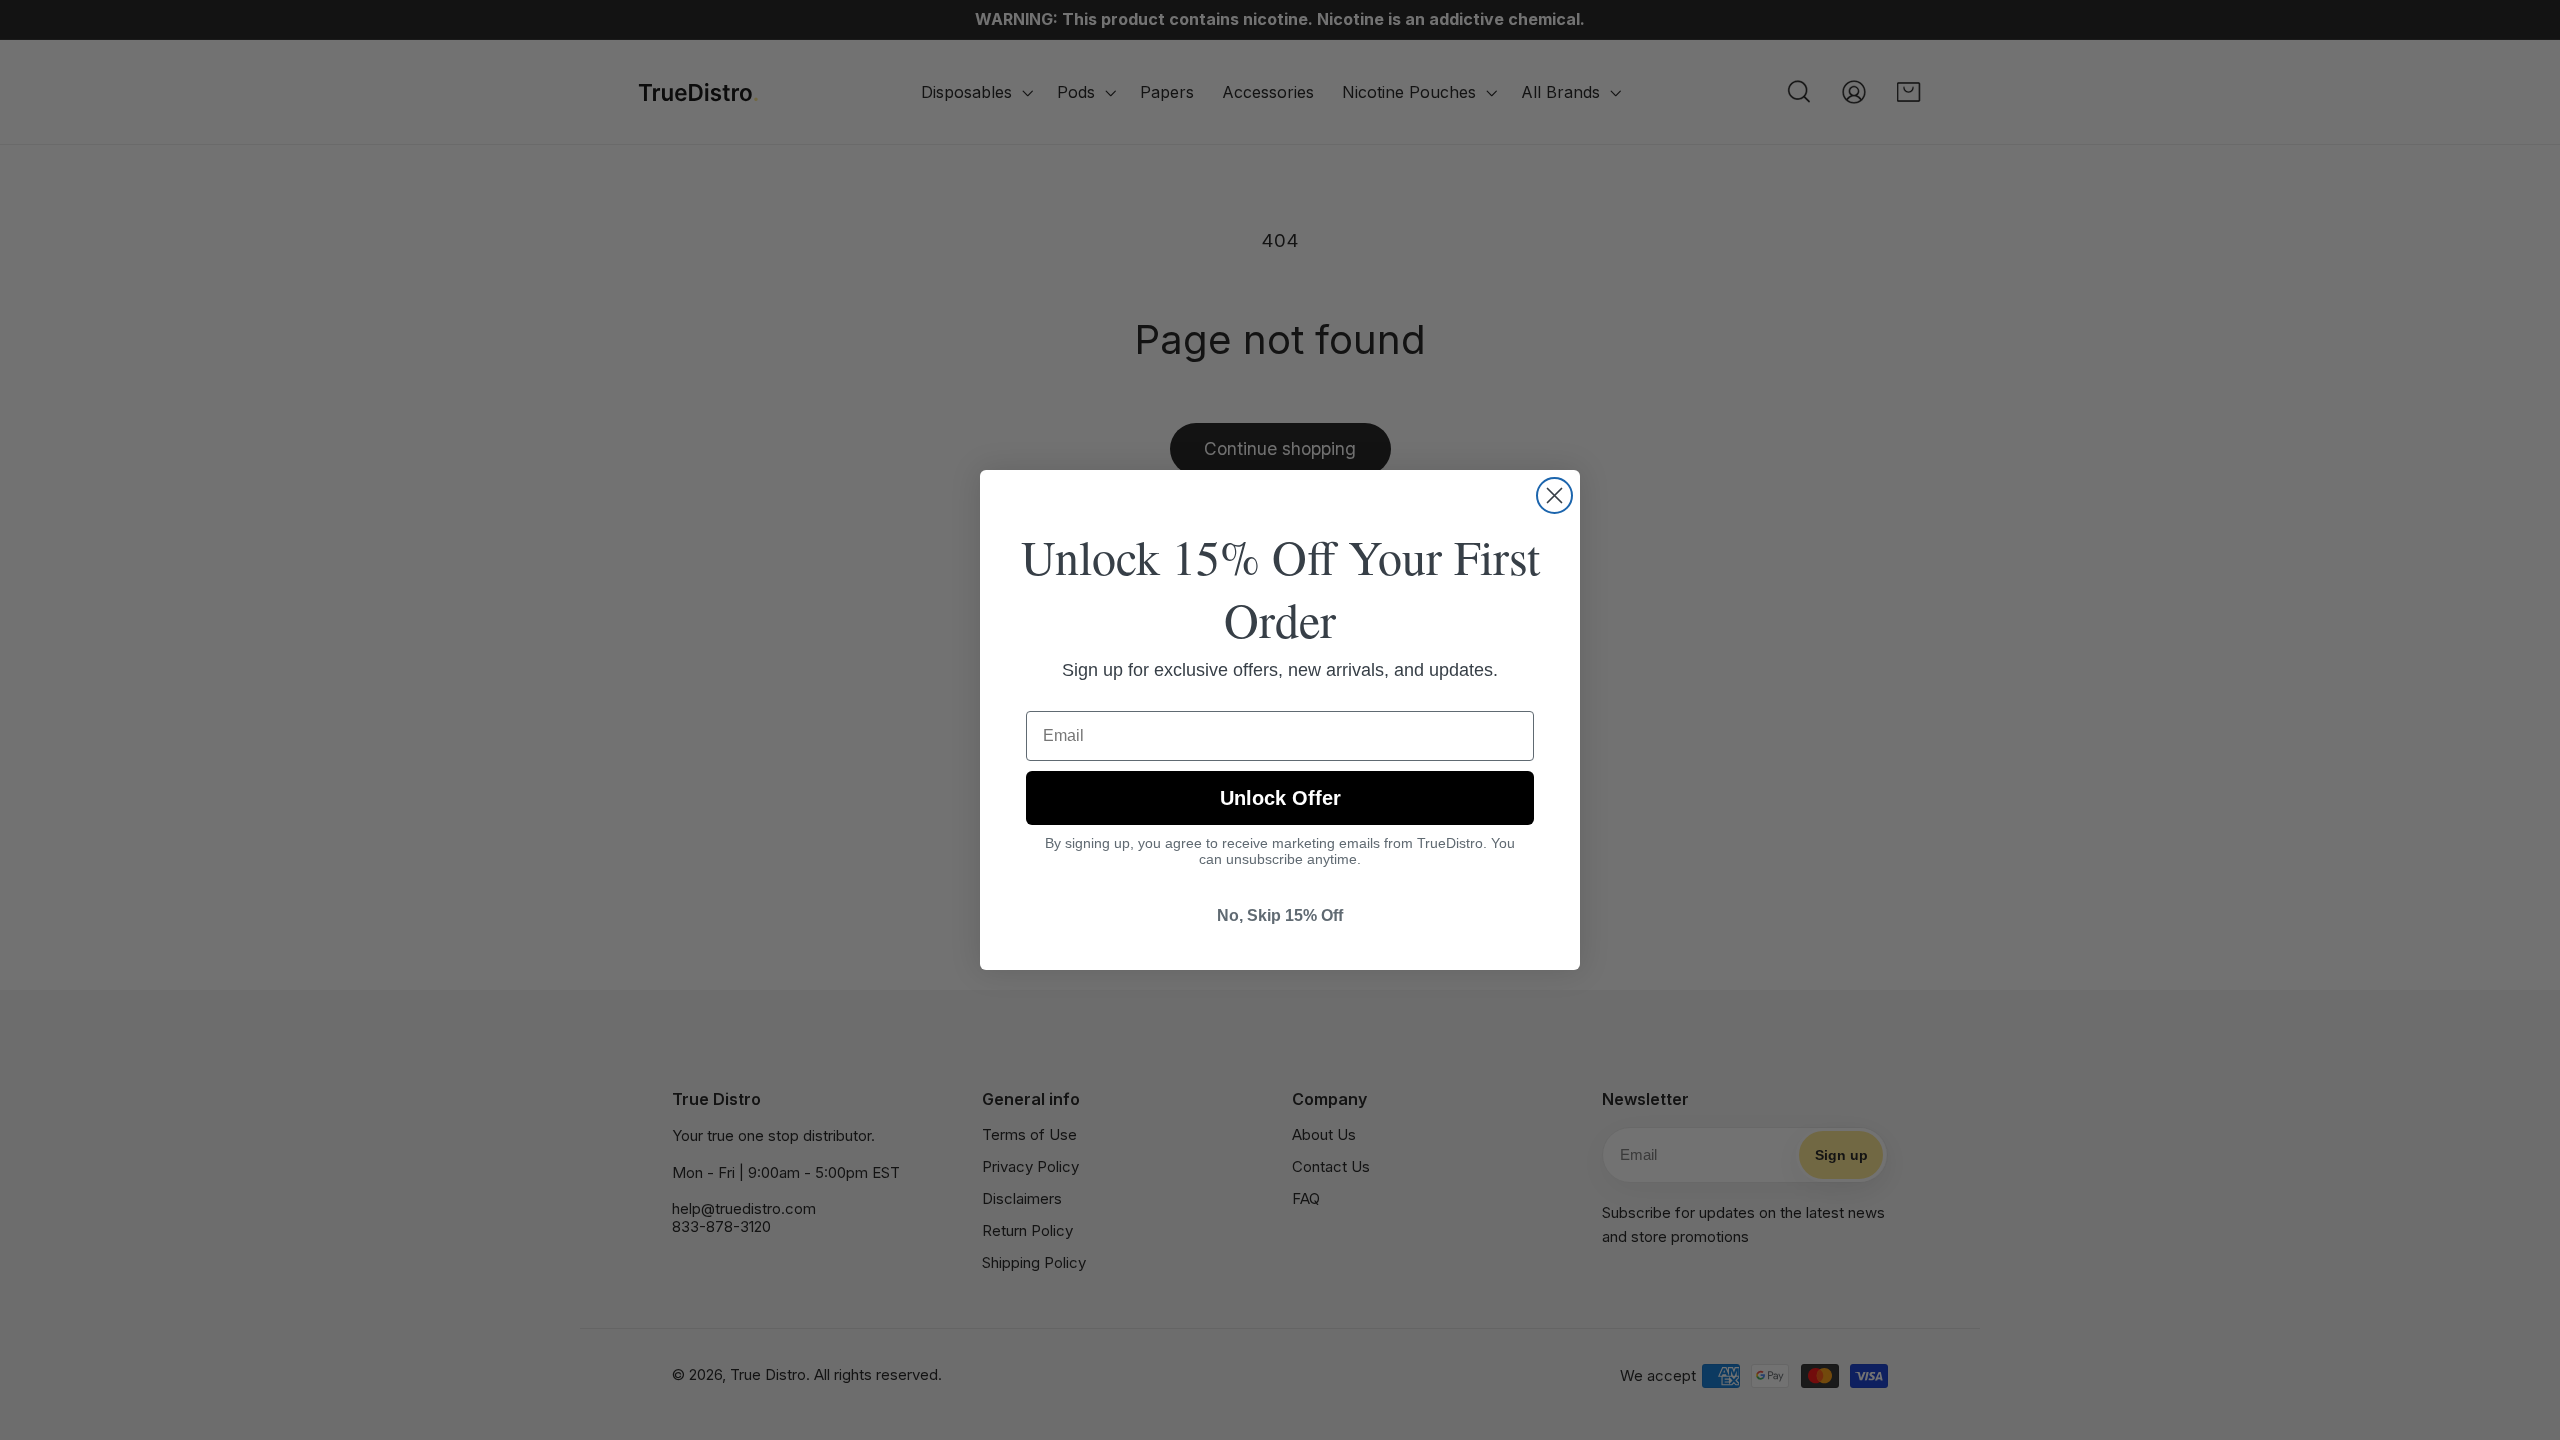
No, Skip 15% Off (1280, 915)
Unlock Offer (1280, 798)
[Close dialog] (1554, 495)
